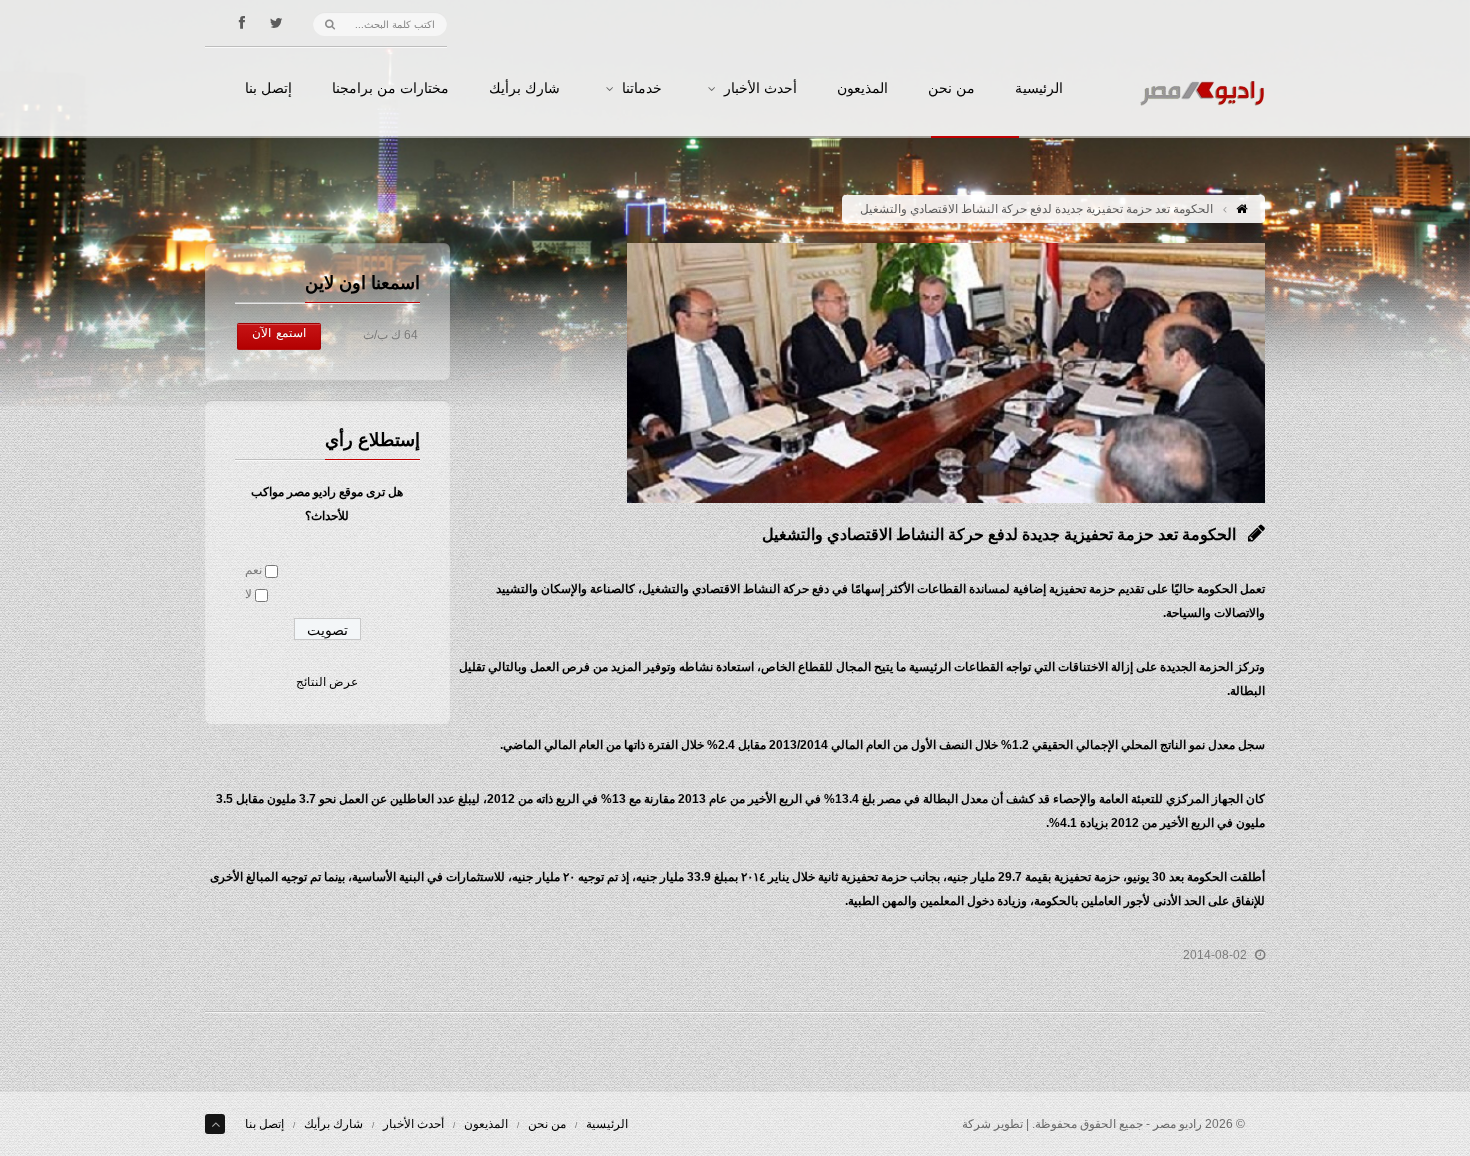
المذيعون (862, 89)
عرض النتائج (327, 682)
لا (248, 594)
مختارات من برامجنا (390, 89)
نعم (253, 570)
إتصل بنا (268, 89)
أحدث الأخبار (760, 89)
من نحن (951, 89)
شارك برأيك (524, 89)
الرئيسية (1039, 89)
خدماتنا (642, 89)
